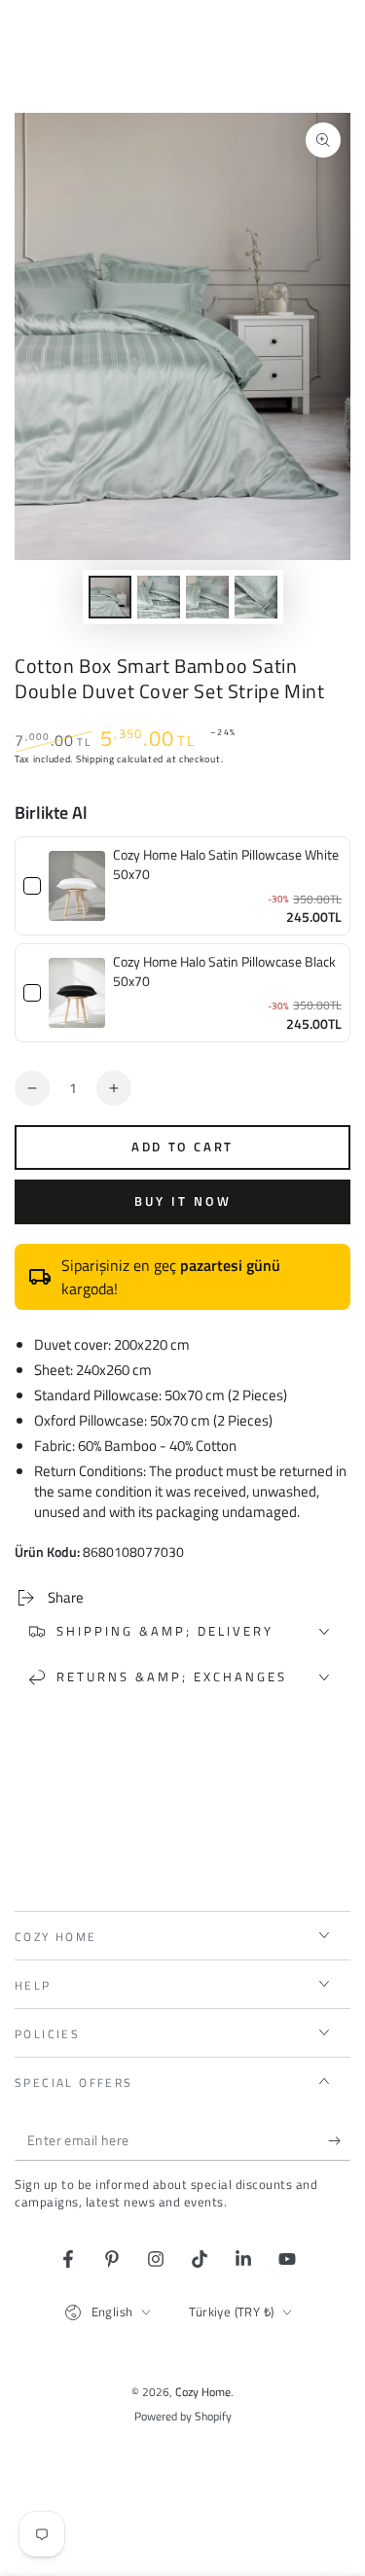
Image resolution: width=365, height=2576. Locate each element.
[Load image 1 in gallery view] (110, 597)
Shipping (95, 759)
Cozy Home (203, 2392)
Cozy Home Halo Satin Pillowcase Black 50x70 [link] (224, 971)
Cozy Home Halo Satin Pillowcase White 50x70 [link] (226, 864)
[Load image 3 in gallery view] (207, 597)
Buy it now (183, 1201)
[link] (77, 886)
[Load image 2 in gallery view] (159, 597)
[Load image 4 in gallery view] (256, 597)
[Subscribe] (339, 2141)
